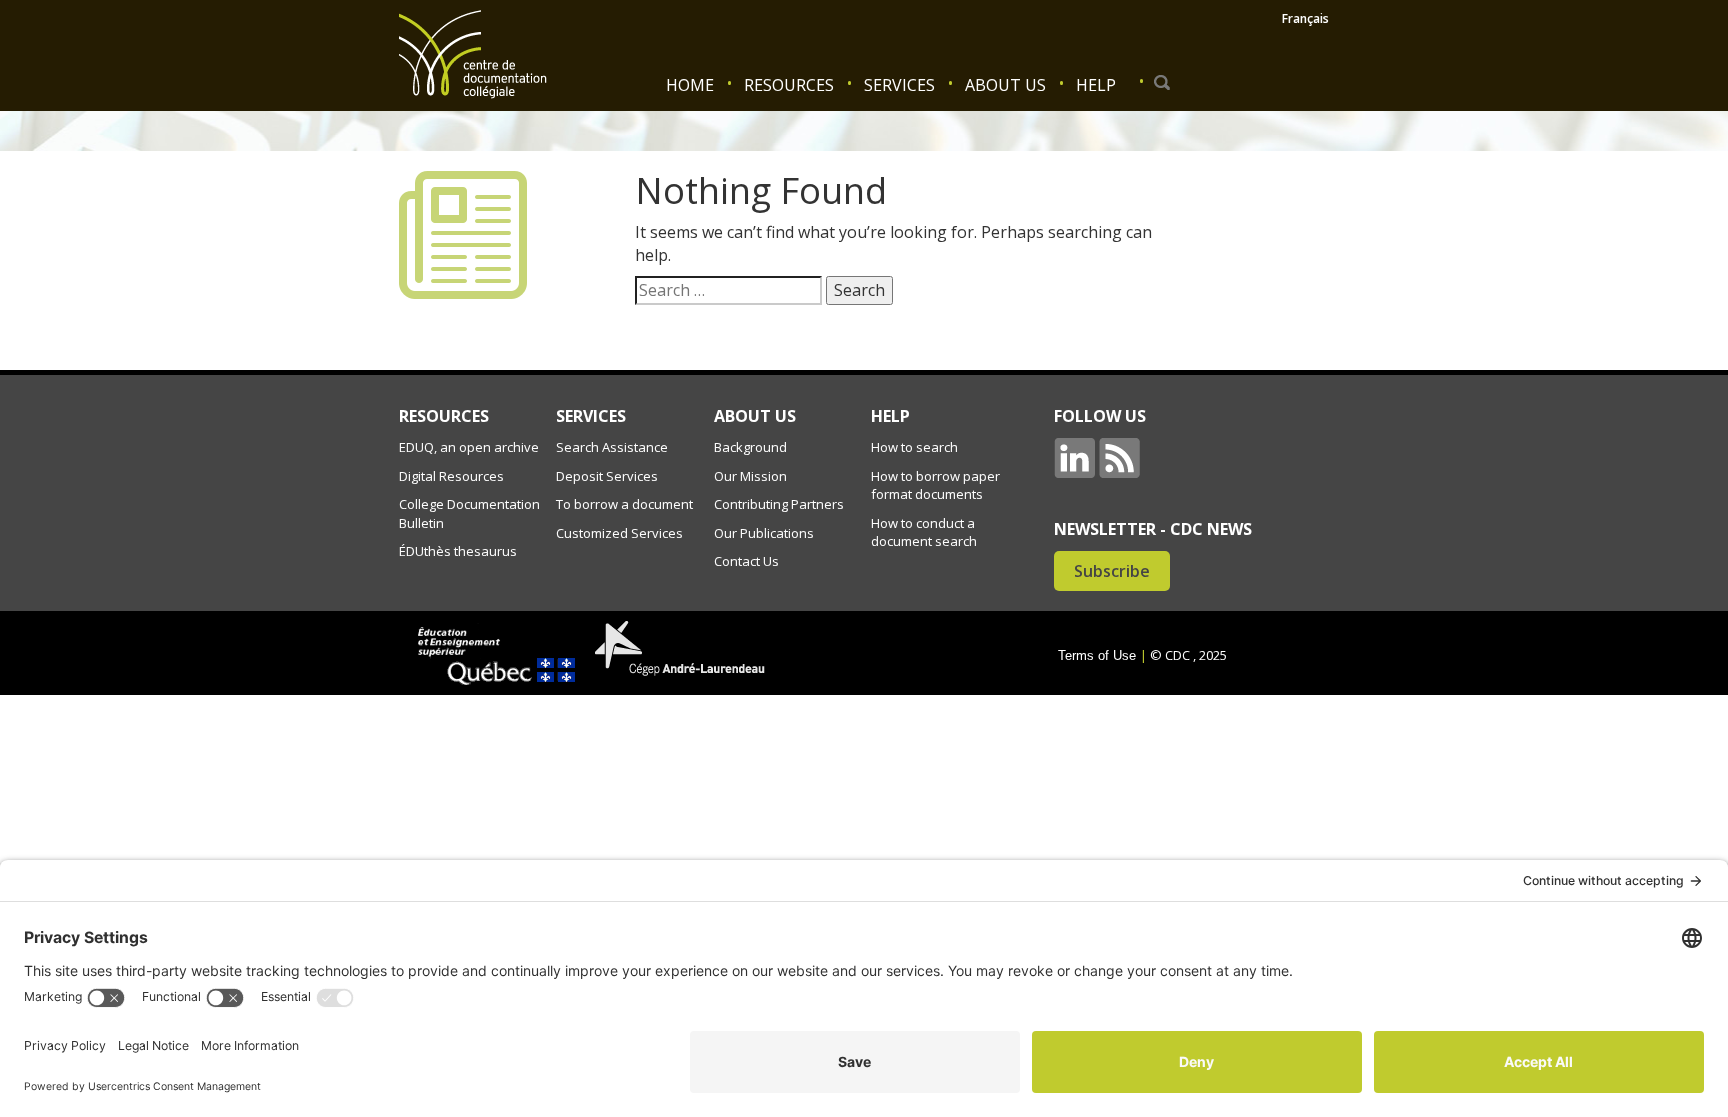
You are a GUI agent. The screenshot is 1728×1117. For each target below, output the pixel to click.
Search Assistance (612, 447)
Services (899, 85)
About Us (1005, 85)
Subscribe (1112, 571)
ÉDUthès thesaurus (458, 551)
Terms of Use (1097, 655)
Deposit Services (607, 476)
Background (750, 447)
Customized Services (619, 533)
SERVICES (591, 416)
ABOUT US (755, 416)
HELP (890, 416)
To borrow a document (624, 504)
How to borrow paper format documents (935, 485)
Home (690, 85)
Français (1305, 18)
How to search (914, 447)
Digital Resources (451, 476)
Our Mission (750, 476)
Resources (789, 85)
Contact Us (746, 561)
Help (1096, 85)
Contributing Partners (779, 504)
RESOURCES (444, 416)
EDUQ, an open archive (469, 447)
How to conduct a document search (924, 532)
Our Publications (764, 533)
